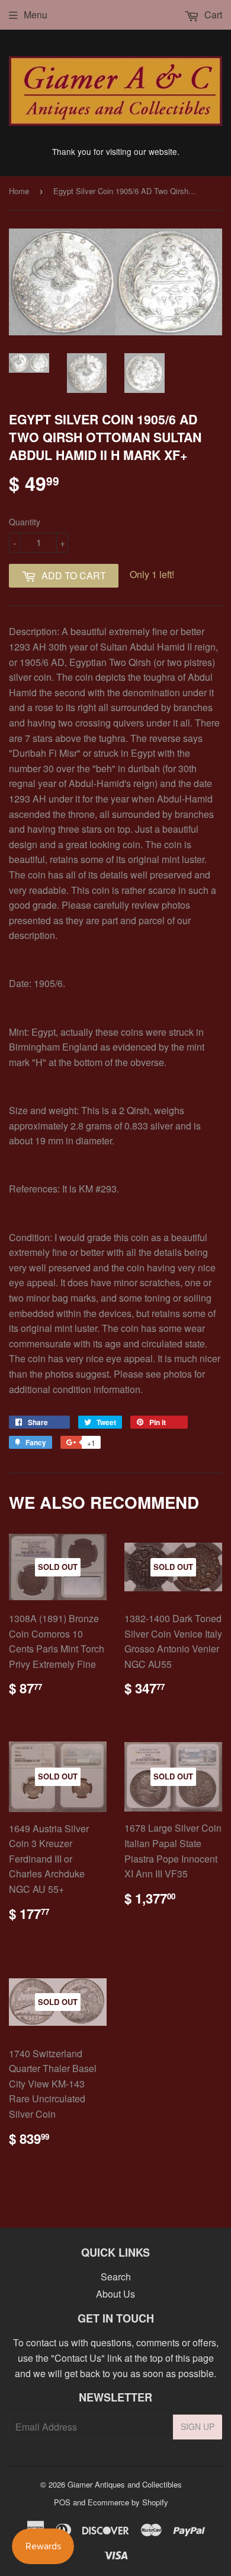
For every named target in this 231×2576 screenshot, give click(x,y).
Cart (212, 15)
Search (116, 2277)
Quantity (25, 522)
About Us (115, 2294)
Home (19, 191)
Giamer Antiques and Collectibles (125, 2484)
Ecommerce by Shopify (128, 2502)
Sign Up (198, 2426)
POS (62, 2502)
